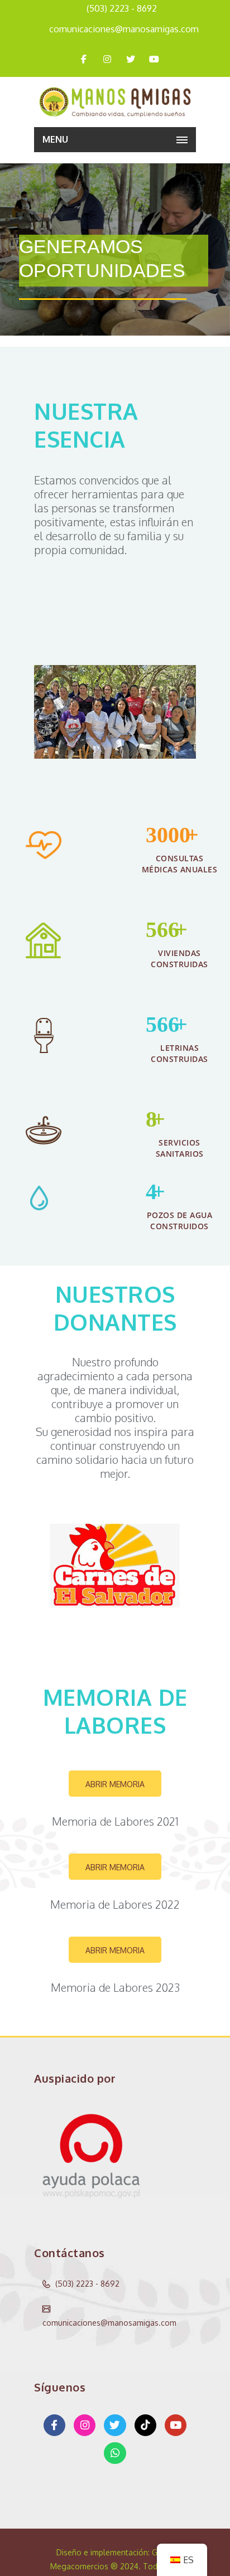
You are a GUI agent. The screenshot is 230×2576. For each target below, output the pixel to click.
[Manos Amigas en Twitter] (115, 2425)
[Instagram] (107, 59)
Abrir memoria (115, 1784)
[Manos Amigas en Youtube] (176, 2425)
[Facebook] (84, 59)
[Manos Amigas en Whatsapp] (115, 2453)
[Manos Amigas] (115, 102)
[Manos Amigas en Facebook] (54, 2425)
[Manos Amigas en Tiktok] (145, 2425)
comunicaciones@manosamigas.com (124, 29)
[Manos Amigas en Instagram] (85, 2425)
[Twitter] (131, 59)
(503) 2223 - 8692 (122, 8)
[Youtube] (154, 59)
